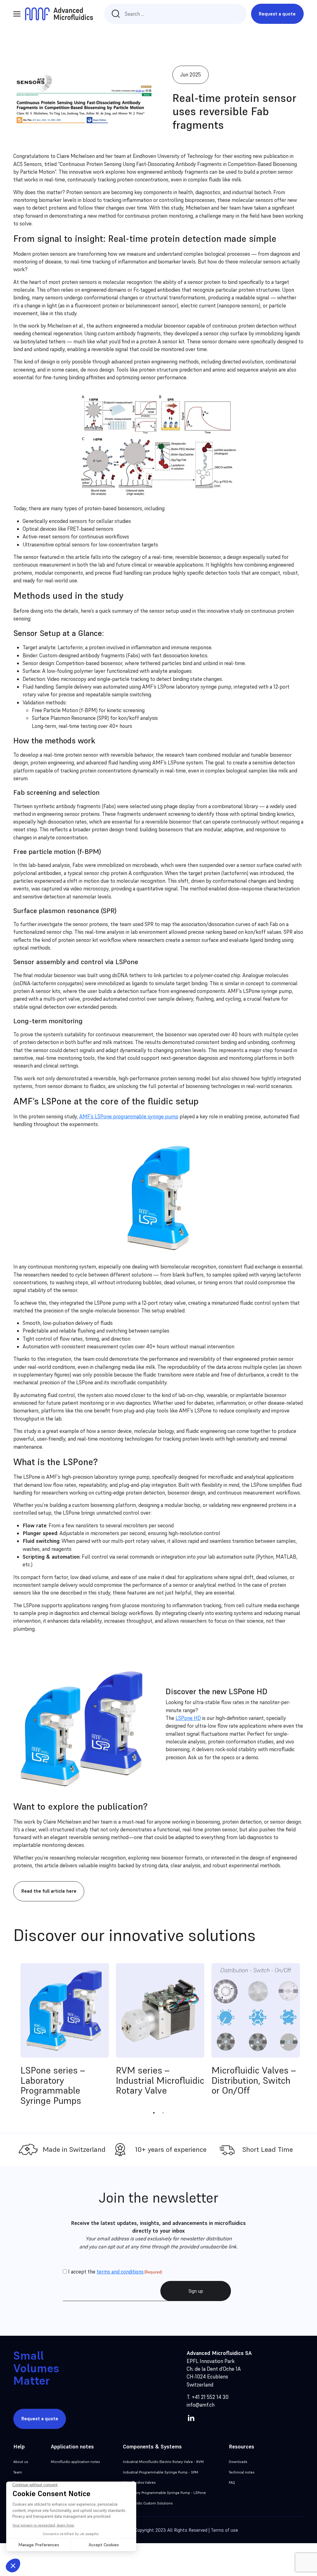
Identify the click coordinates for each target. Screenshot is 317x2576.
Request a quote (277, 14)
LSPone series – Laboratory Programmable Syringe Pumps (53, 2085)
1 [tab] (154, 2113)
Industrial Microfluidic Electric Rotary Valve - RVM (163, 2462)
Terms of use (224, 2530)
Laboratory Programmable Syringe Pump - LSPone (164, 2493)
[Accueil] (59, 14)
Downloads (238, 2462)
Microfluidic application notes (75, 2462)
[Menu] (17, 14)
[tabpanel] (65, 2036)
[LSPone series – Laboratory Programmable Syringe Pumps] (65, 2010)
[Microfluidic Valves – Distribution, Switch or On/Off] (256, 2010)
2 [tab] (163, 2113)
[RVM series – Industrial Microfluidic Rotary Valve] (160, 2010)
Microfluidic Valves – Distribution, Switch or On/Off (254, 2080)
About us (21, 2462)
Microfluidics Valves (139, 2482)
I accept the (115, 2272)
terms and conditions (120, 2272)
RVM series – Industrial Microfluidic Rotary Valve (160, 2080)
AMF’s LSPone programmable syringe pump (129, 1116)
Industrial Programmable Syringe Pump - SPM (161, 2472)
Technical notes (241, 2472)
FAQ (232, 2482)
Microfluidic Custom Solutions (148, 2503)
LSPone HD (188, 1718)
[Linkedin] (191, 2417)
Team (18, 2472)
